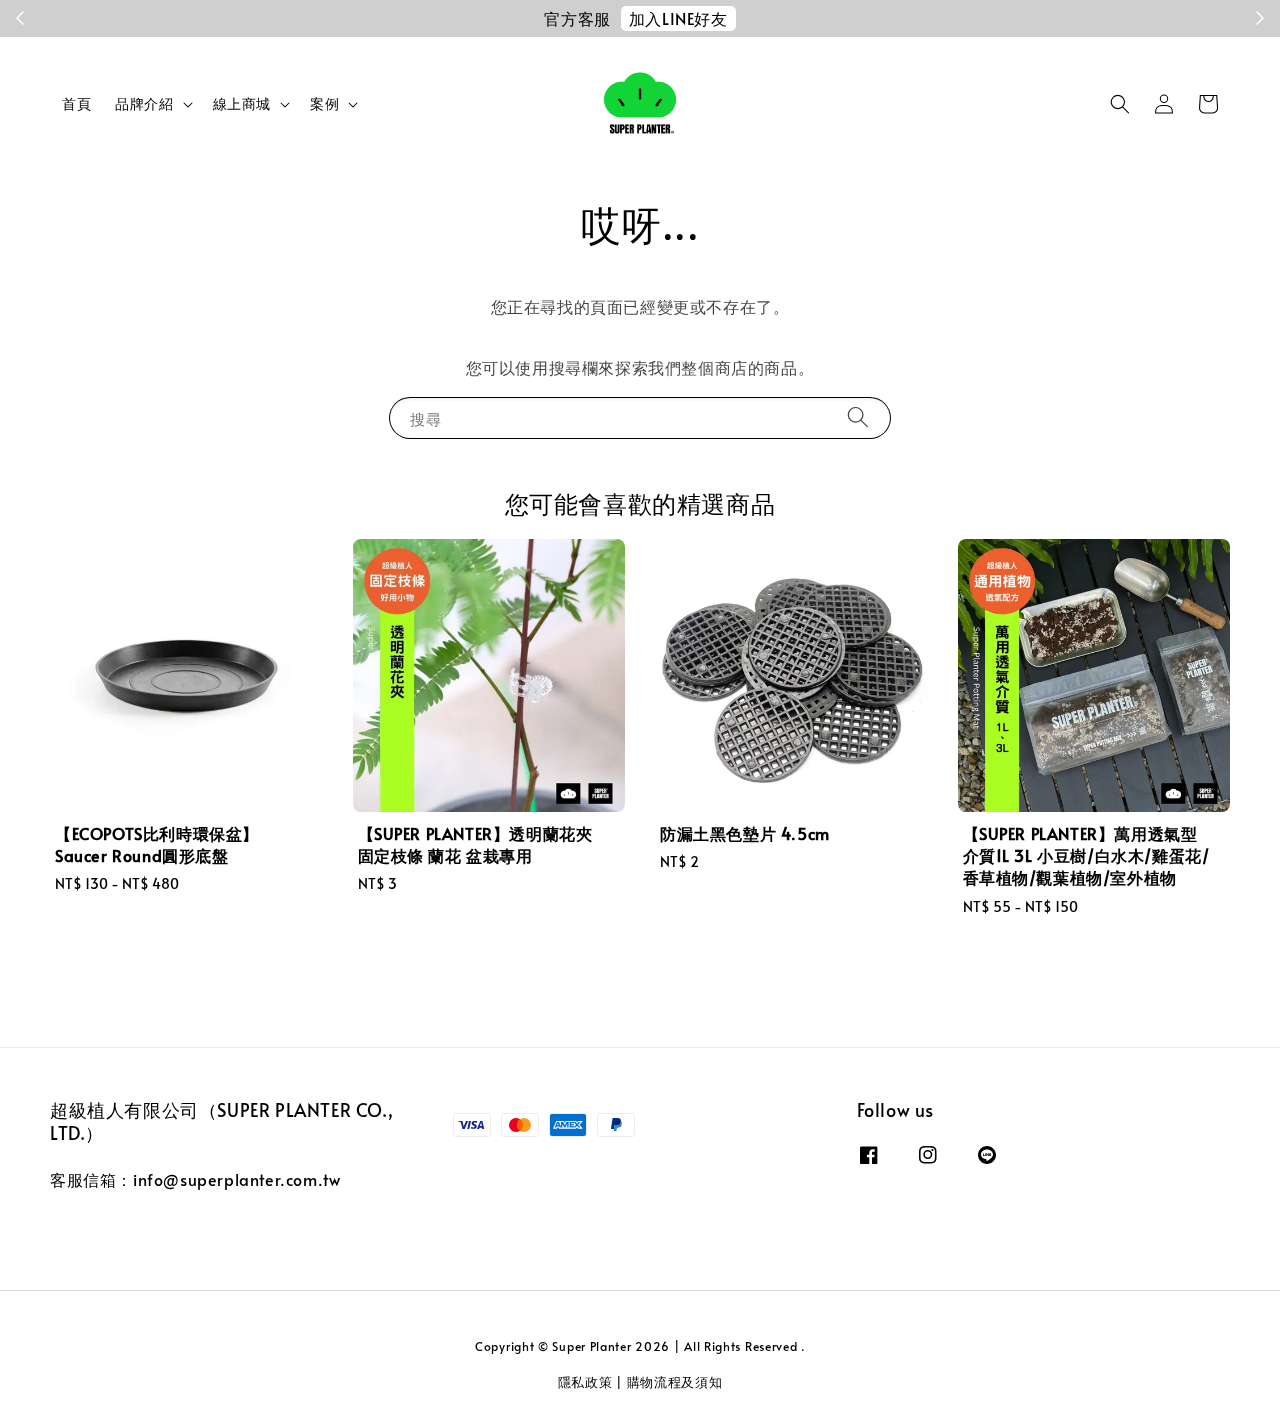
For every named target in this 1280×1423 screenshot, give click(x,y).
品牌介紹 (144, 104)
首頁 (76, 103)
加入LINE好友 (678, 18)
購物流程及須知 (675, 1382)
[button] (1120, 104)
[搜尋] (858, 417)
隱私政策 (585, 1382)
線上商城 (242, 104)
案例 (324, 104)
